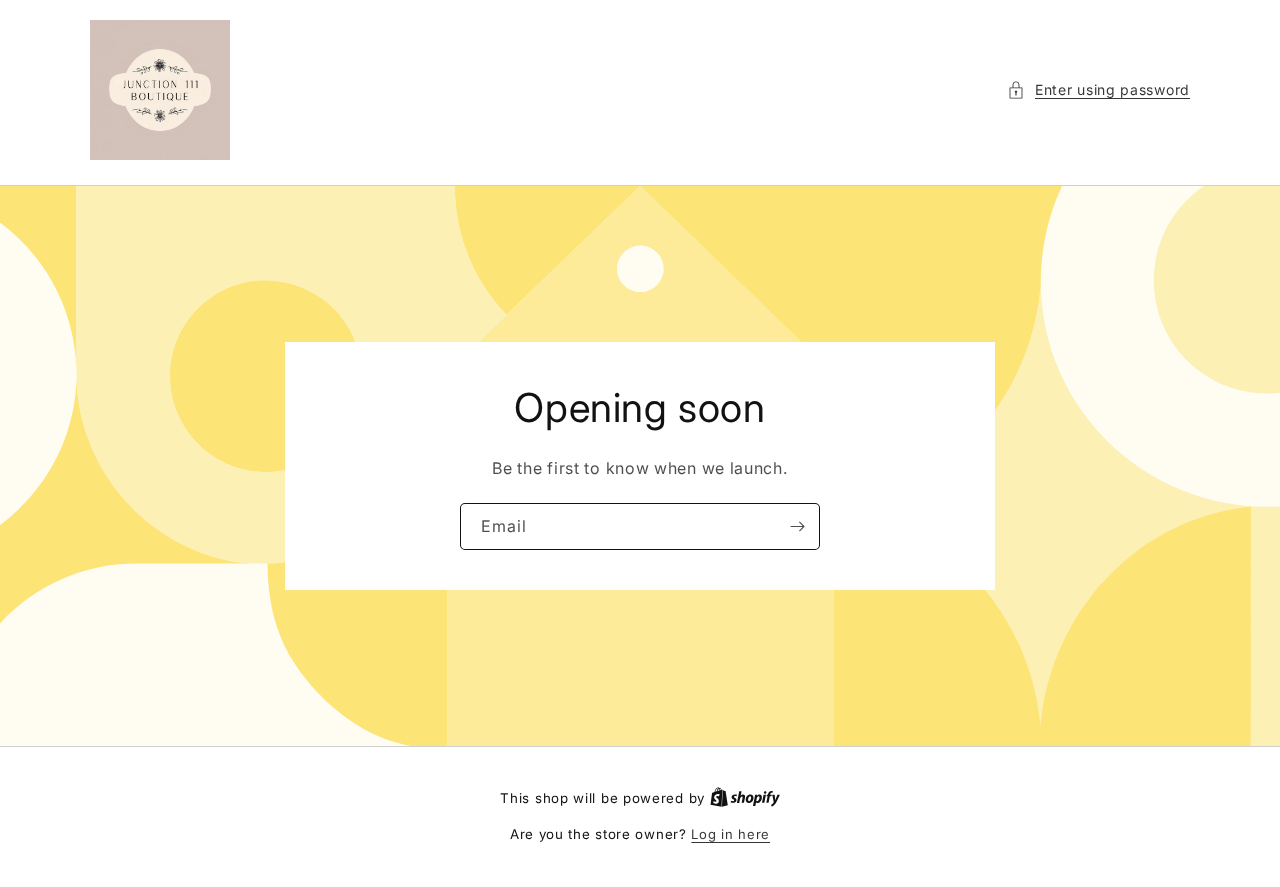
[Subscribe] (797, 526)
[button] (1098, 89)
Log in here (730, 834)
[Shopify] (745, 798)
